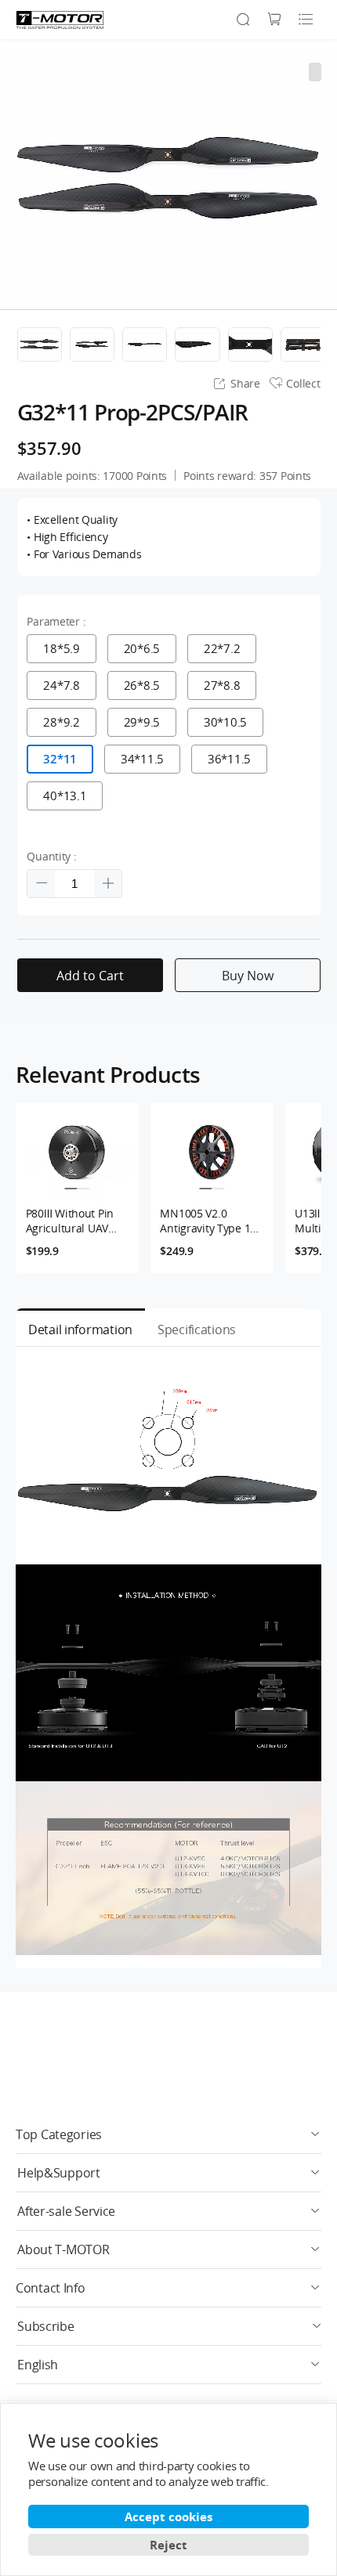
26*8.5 (142, 685)
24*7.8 (61, 685)
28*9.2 (61, 722)
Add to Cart (90, 976)
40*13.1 (65, 796)
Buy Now (248, 976)
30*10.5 (225, 722)
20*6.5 (142, 648)
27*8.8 (222, 685)
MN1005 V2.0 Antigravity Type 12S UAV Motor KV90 (211, 1221)
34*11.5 (142, 759)
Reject (168, 2545)
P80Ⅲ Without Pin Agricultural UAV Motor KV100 (70, 1221)
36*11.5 (229, 759)
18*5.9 (61, 648)
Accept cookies (168, 2516)
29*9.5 (142, 722)
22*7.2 (222, 648)
